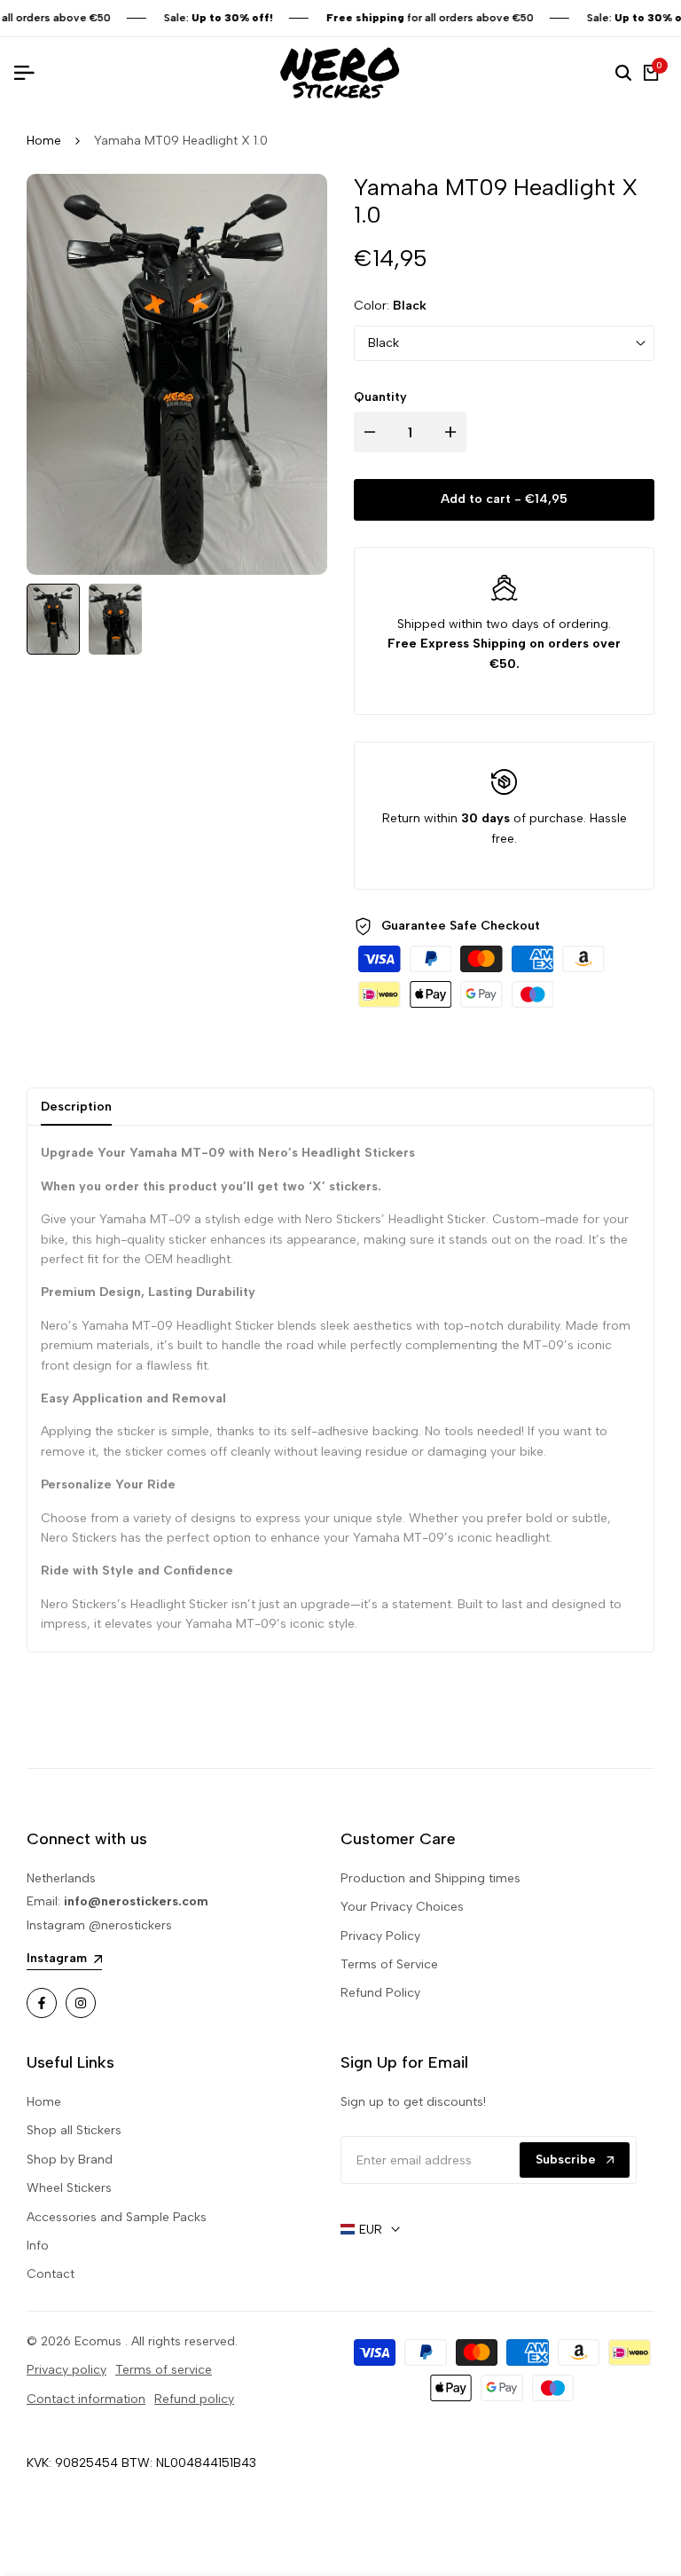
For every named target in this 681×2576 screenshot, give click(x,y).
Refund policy (194, 2399)
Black (384, 343)
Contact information (86, 2399)
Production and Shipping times (431, 1878)
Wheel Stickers (69, 2188)
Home (44, 141)
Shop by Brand (70, 2160)
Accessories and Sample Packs (117, 2217)
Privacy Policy (380, 1936)
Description (76, 1107)
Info (38, 2246)
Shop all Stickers (74, 2130)
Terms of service (164, 2370)
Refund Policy (380, 1993)
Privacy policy (67, 2370)
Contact (51, 2274)
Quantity (380, 397)
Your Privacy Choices (402, 1907)
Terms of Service (389, 1964)
